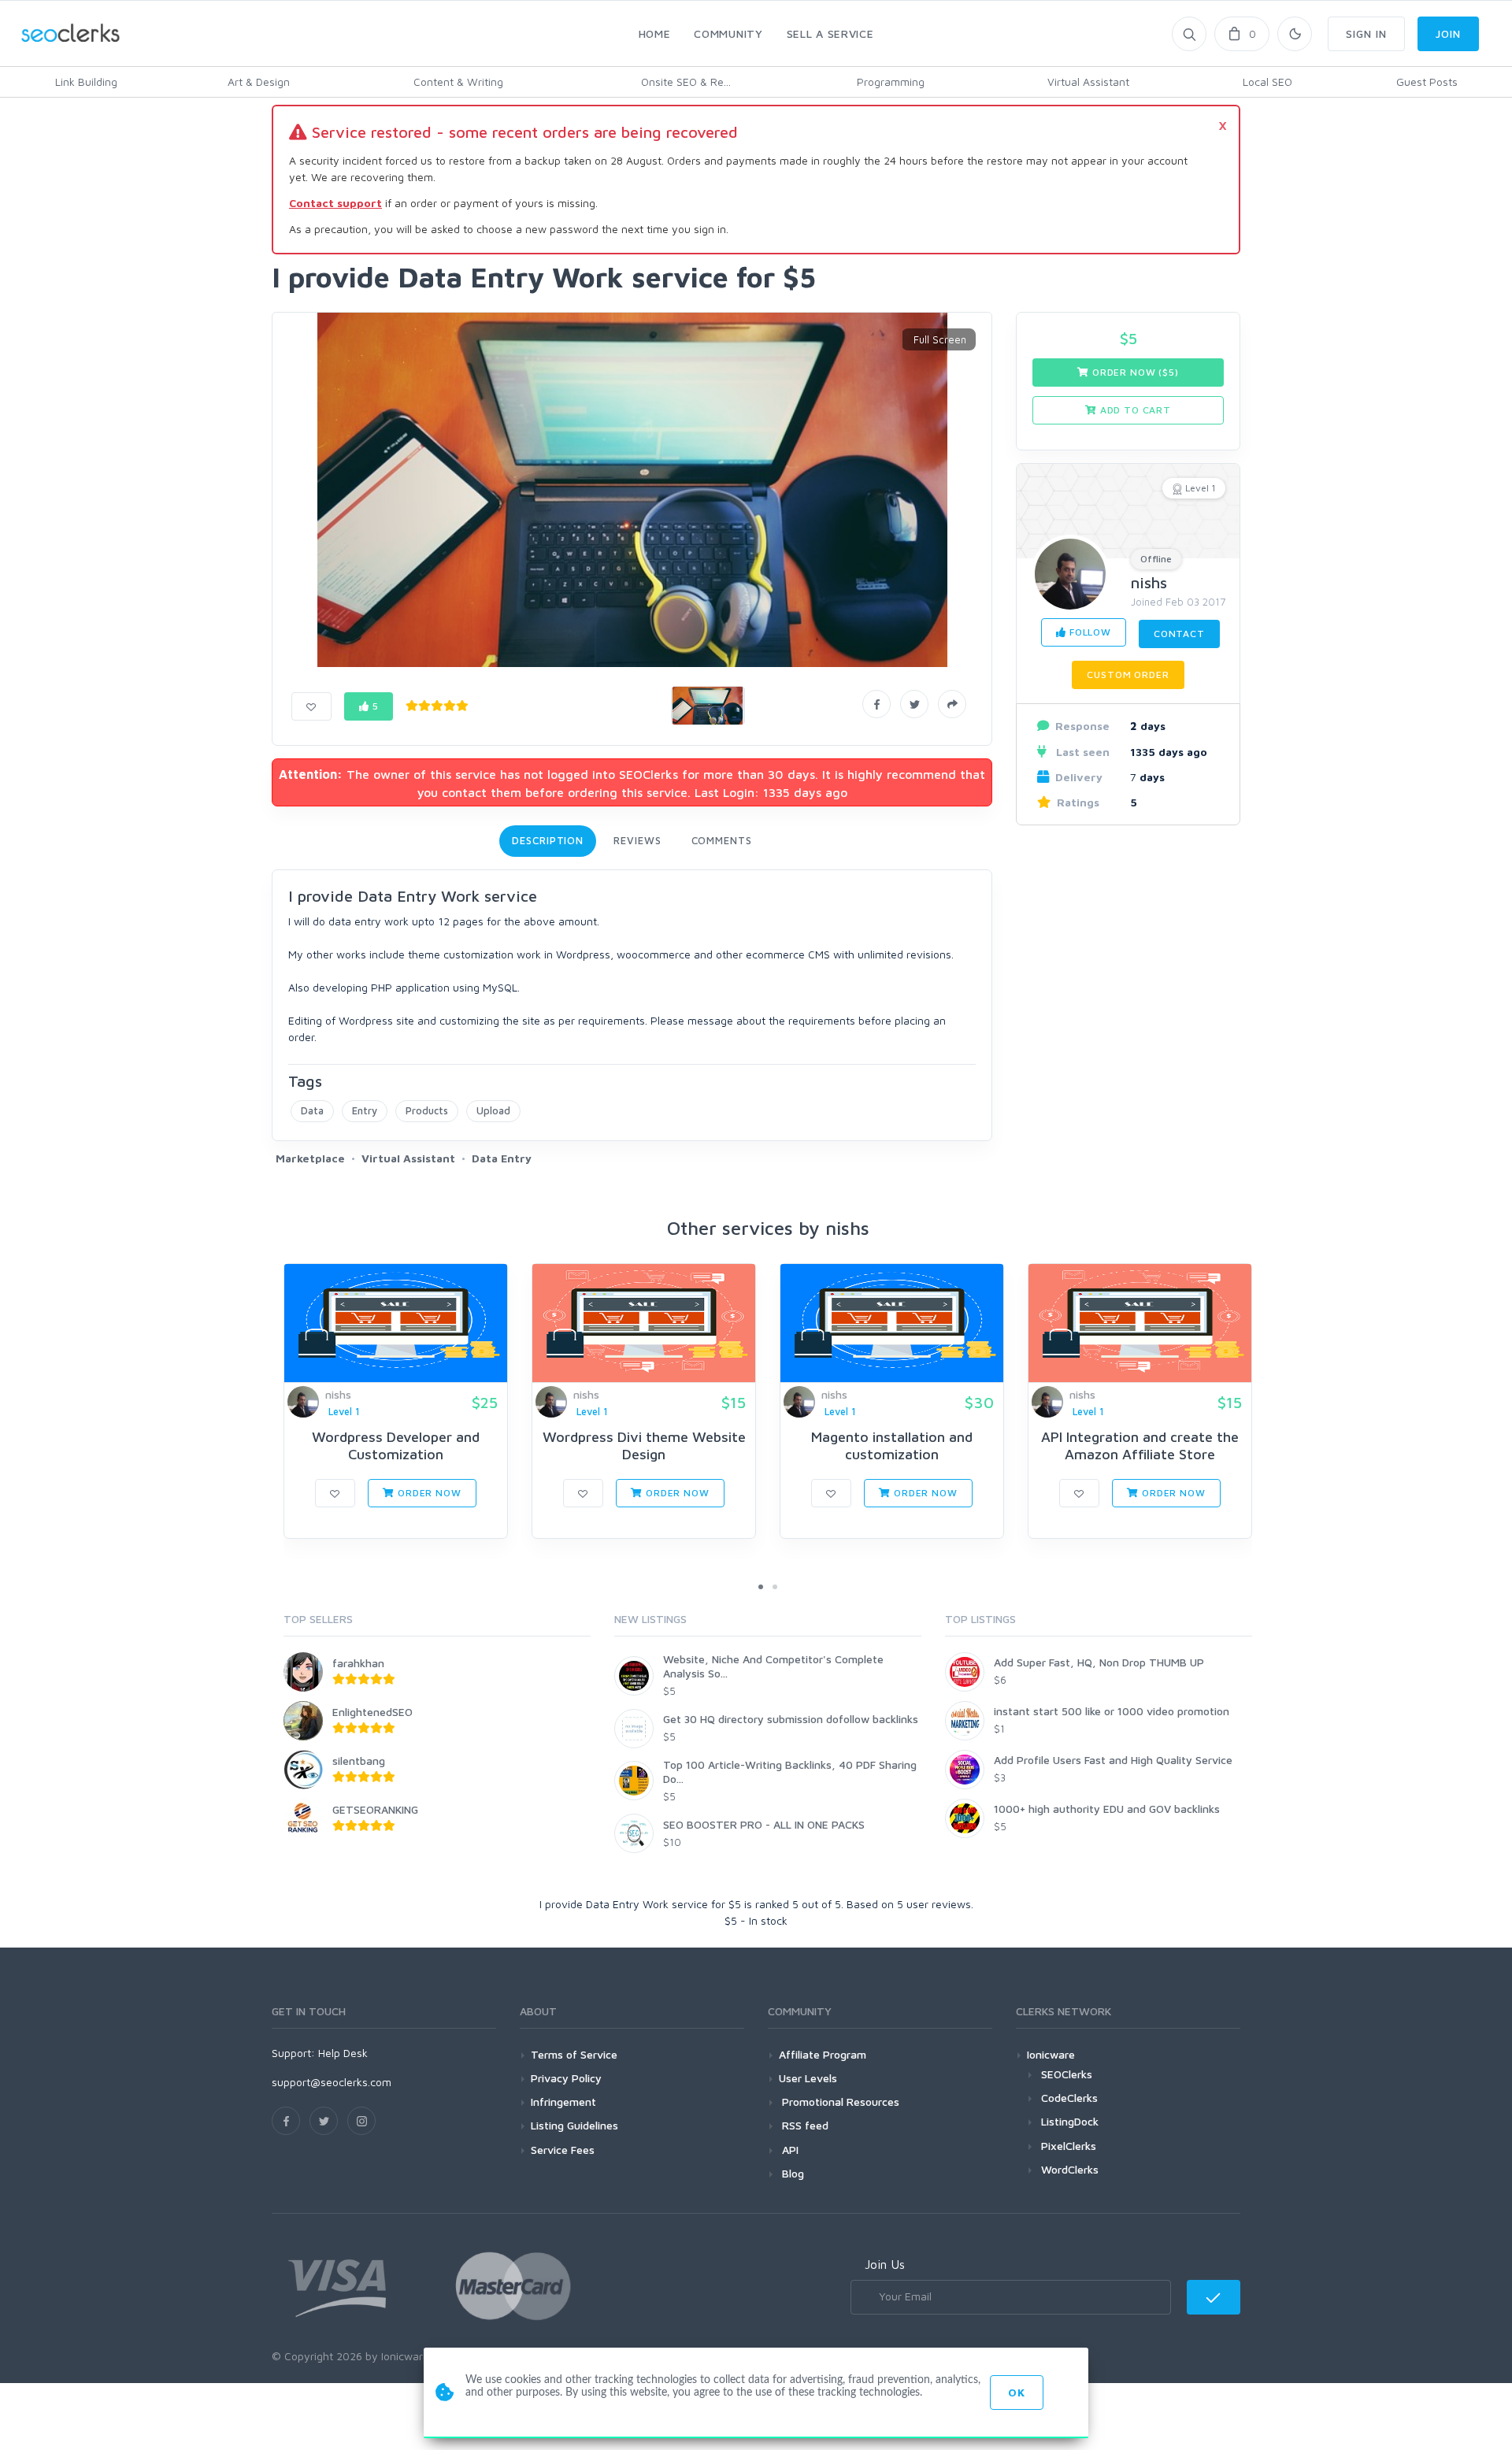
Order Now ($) (1134, 372)
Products (427, 1110)
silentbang (359, 1761)
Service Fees (563, 2150)
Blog (791, 2173)
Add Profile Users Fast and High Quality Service (1113, 1760)
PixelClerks (1069, 2146)
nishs (1149, 582)
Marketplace (310, 1158)
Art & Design (259, 82)
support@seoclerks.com (332, 2082)
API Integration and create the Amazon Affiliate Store (1140, 1446)
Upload (493, 1110)
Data (312, 1110)
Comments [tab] (722, 840)
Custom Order (1128, 675)
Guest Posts (1427, 82)
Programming (891, 82)
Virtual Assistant (1088, 82)
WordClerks (1070, 2169)
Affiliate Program (823, 2054)
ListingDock (1070, 2121)
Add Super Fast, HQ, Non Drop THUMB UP (1099, 1662)
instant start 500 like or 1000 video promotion (1112, 1711)
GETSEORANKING (375, 1809)
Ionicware (1051, 2054)
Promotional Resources (839, 2102)
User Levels (808, 2078)
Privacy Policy (566, 2078)
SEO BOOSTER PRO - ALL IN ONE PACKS (764, 1824)
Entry (365, 1110)
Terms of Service (574, 2054)
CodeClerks (1069, 2098)
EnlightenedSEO (372, 1712)
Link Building (86, 82)
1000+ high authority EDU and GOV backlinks (1107, 1809)
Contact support (335, 203)
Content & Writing (458, 82)
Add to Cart (1134, 410)
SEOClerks (1067, 2074)
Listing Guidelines (574, 2125)
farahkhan (358, 1663)
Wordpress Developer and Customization (396, 1446)
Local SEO (1267, 82)
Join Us (885, 2264)
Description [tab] (548, 840)
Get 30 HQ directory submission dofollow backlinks (791, 1719)
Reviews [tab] (637, 840)
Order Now (428, 1493)
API (789, 2150)
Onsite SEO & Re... (686, 82)
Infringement (563, 2102)
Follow (1089, 632)
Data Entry (502, 1158)
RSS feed (804, 2125)
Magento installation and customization (892, 1446)
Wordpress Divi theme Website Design (644, 1446)
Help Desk (343, 2053)
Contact (1179, 634)
